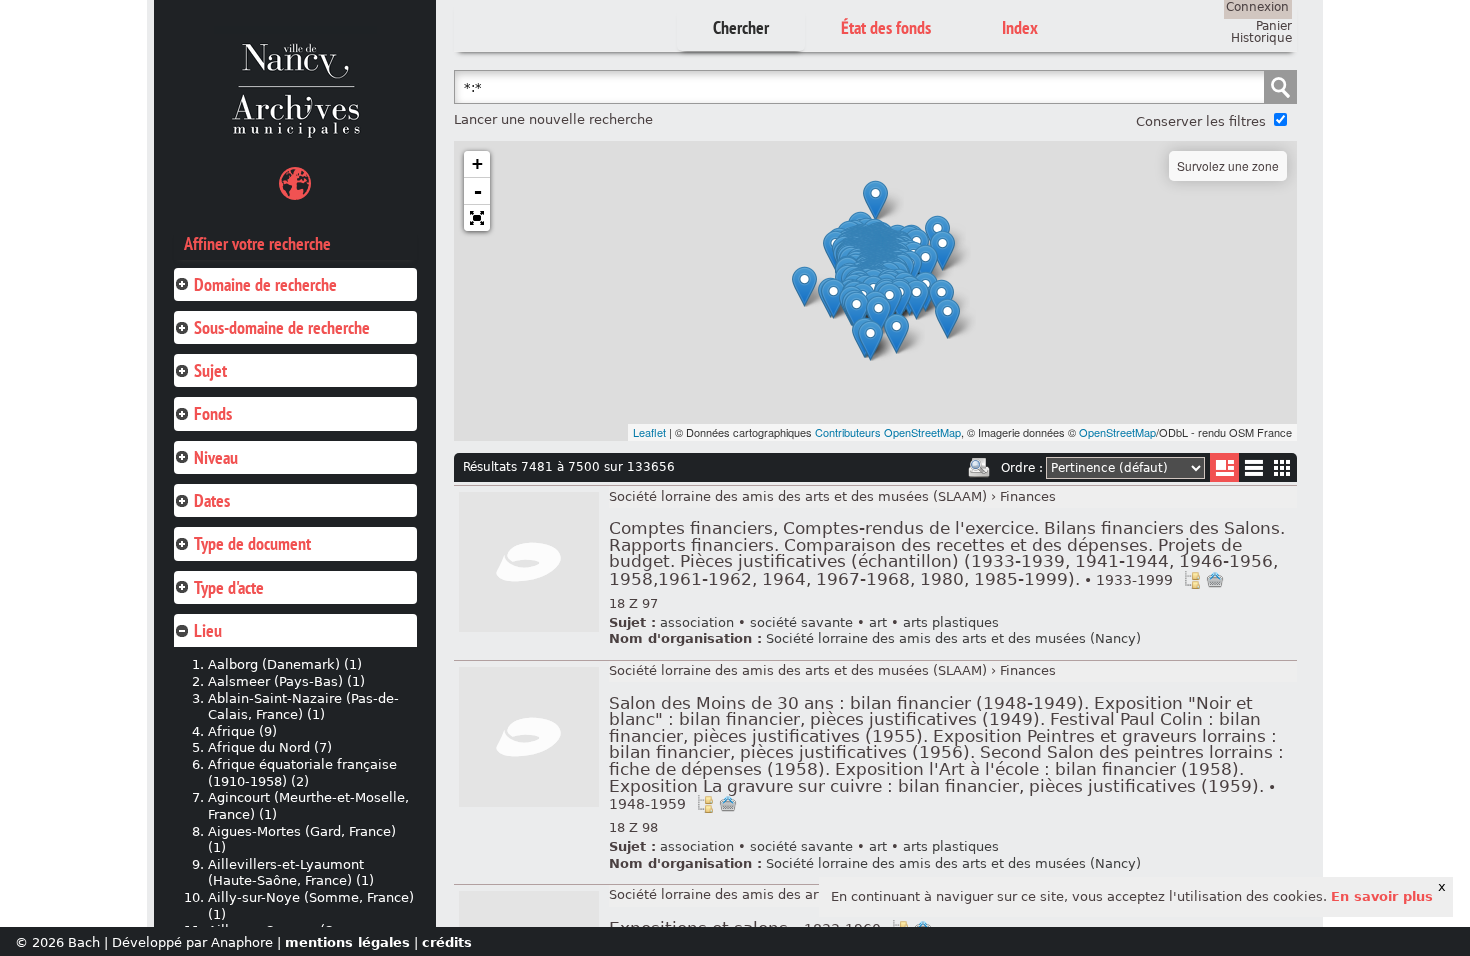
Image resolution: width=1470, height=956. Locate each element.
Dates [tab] (212, 500)
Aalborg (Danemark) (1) (285, 664)
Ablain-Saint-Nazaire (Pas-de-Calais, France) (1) (303, 707)
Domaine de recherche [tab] (265, 284)
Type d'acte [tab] (229, 587)
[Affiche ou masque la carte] (295, 186)
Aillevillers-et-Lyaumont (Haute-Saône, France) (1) (291, 873)
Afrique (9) (242, 731)
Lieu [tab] (208, 630)
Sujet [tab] (210, 370)
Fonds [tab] (213, 413)
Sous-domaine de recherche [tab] (282, 327)
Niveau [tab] (216, 457)
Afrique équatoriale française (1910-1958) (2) (302, 773)
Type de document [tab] (252, 543)
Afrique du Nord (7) (270, 747)
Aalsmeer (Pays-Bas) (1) (286, 681)
